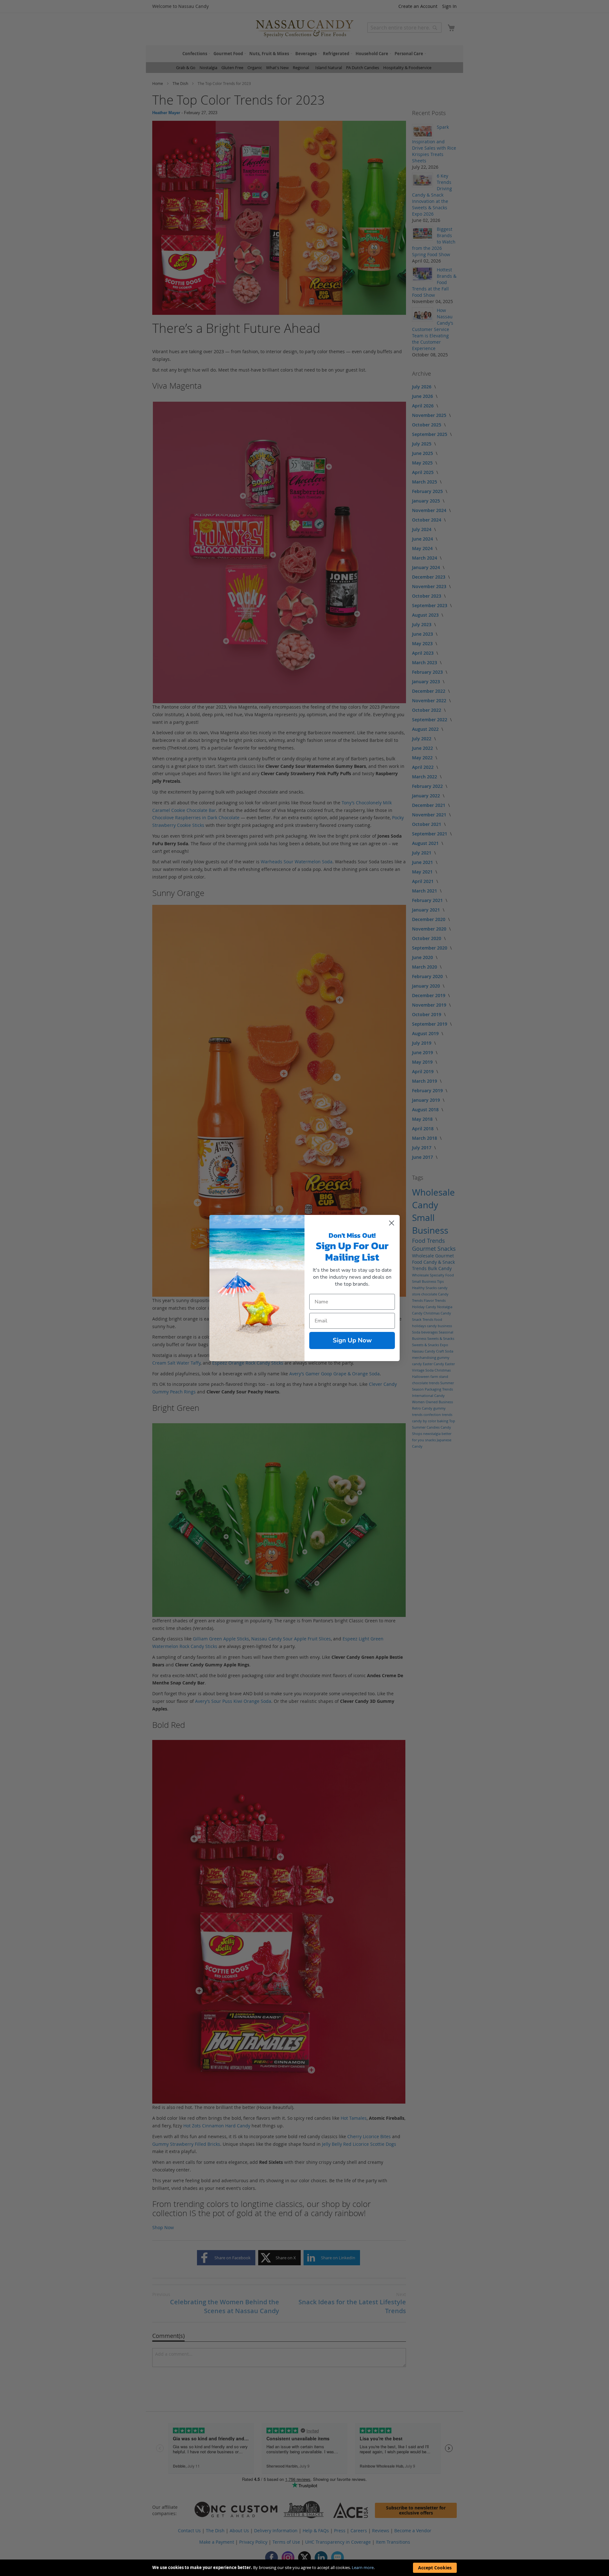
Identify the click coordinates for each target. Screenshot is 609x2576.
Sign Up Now (352, 1340)
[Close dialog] (392, 1223)
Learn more (363, 2567)
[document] (304, 2568)
